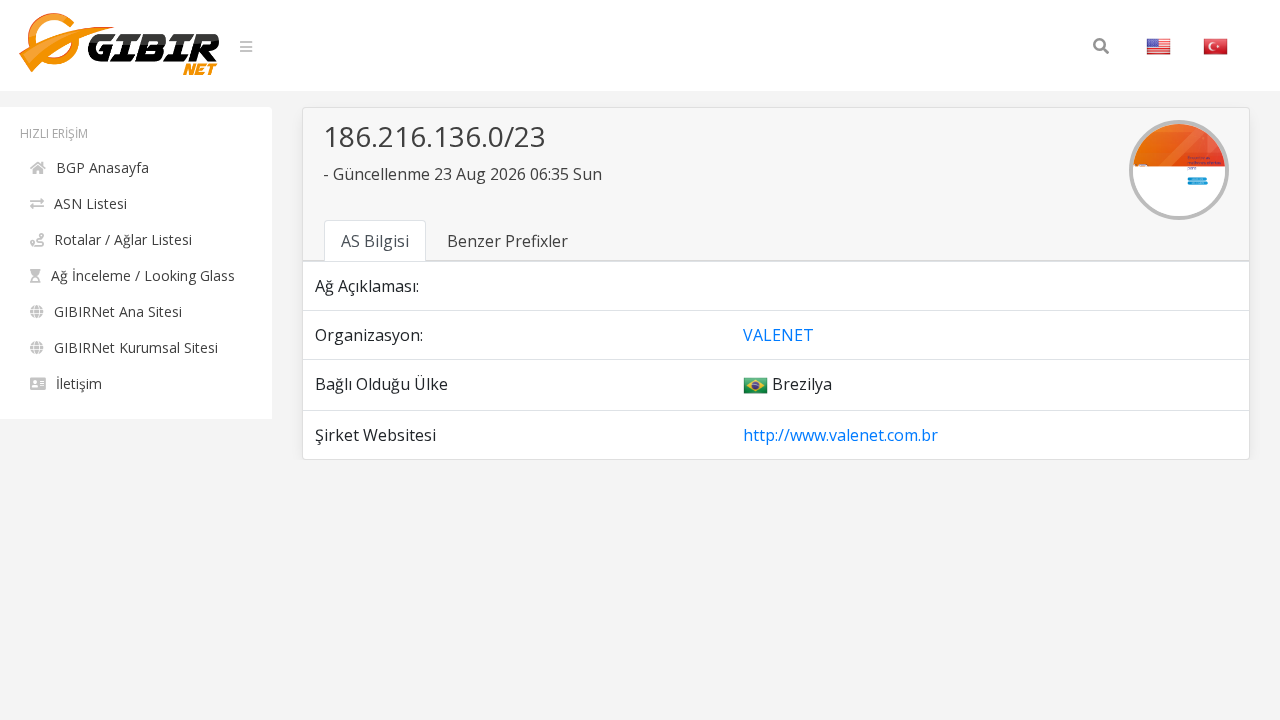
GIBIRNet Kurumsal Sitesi (136, 347)
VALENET (778, 335)
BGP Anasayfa (102, 167)
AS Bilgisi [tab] (375, 241)
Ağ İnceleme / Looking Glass (143, 275)
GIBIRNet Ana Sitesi (118, 311)
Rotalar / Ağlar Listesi (123, 239)
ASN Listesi (90, 203)
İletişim (79, 383)
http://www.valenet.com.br (840, 435)
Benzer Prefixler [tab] (507, 241)
